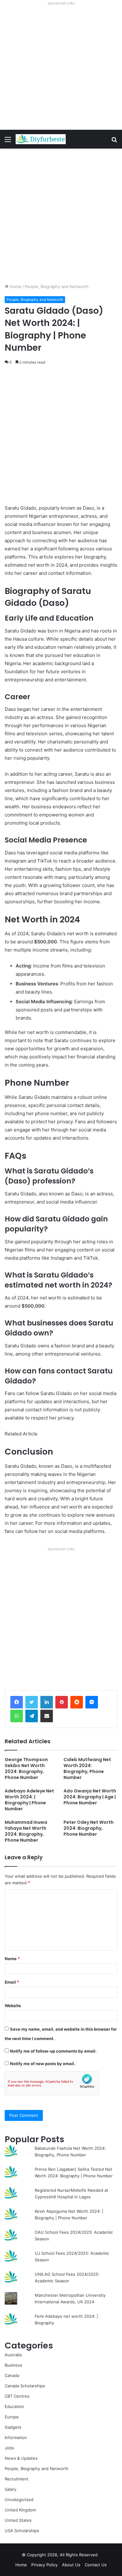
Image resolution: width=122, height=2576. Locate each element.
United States (18, 2520)
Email (12, 1982)
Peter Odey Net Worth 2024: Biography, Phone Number (89, 1828)
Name (12, 1959)
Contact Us (96, 2565)
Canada (12, 2375)
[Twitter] (32, 1702)
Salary (10, 2489)
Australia (13, 2355)
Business (13, 2365)
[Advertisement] (61, 69)
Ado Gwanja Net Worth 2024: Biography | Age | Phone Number (90, 1797)
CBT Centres (17, 2396)
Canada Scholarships (25, 2386)
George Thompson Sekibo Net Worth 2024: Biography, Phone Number (26, 1768)
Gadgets (13, 2427)
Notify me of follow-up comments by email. (53, 2051)
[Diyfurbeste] (41, 139)
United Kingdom (20, 2510)
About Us (71, 2565)
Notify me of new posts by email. (43, 2064)
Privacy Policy (44, 2565)
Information (16, 2437)
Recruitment (17, 2479)
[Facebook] (17, 1702)
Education (14, 2406)
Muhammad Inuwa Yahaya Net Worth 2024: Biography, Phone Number (26, 1831)
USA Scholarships (22, 2531)
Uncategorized (19, 2500)
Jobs (9, 2448)
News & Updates (21, 2458)
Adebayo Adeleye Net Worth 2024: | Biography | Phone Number (29, 1800)
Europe (12, 2417)
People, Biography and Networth (57, 286)
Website (13, 2006)
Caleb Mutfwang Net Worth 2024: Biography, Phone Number (87, 1768)
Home (15, 286)
